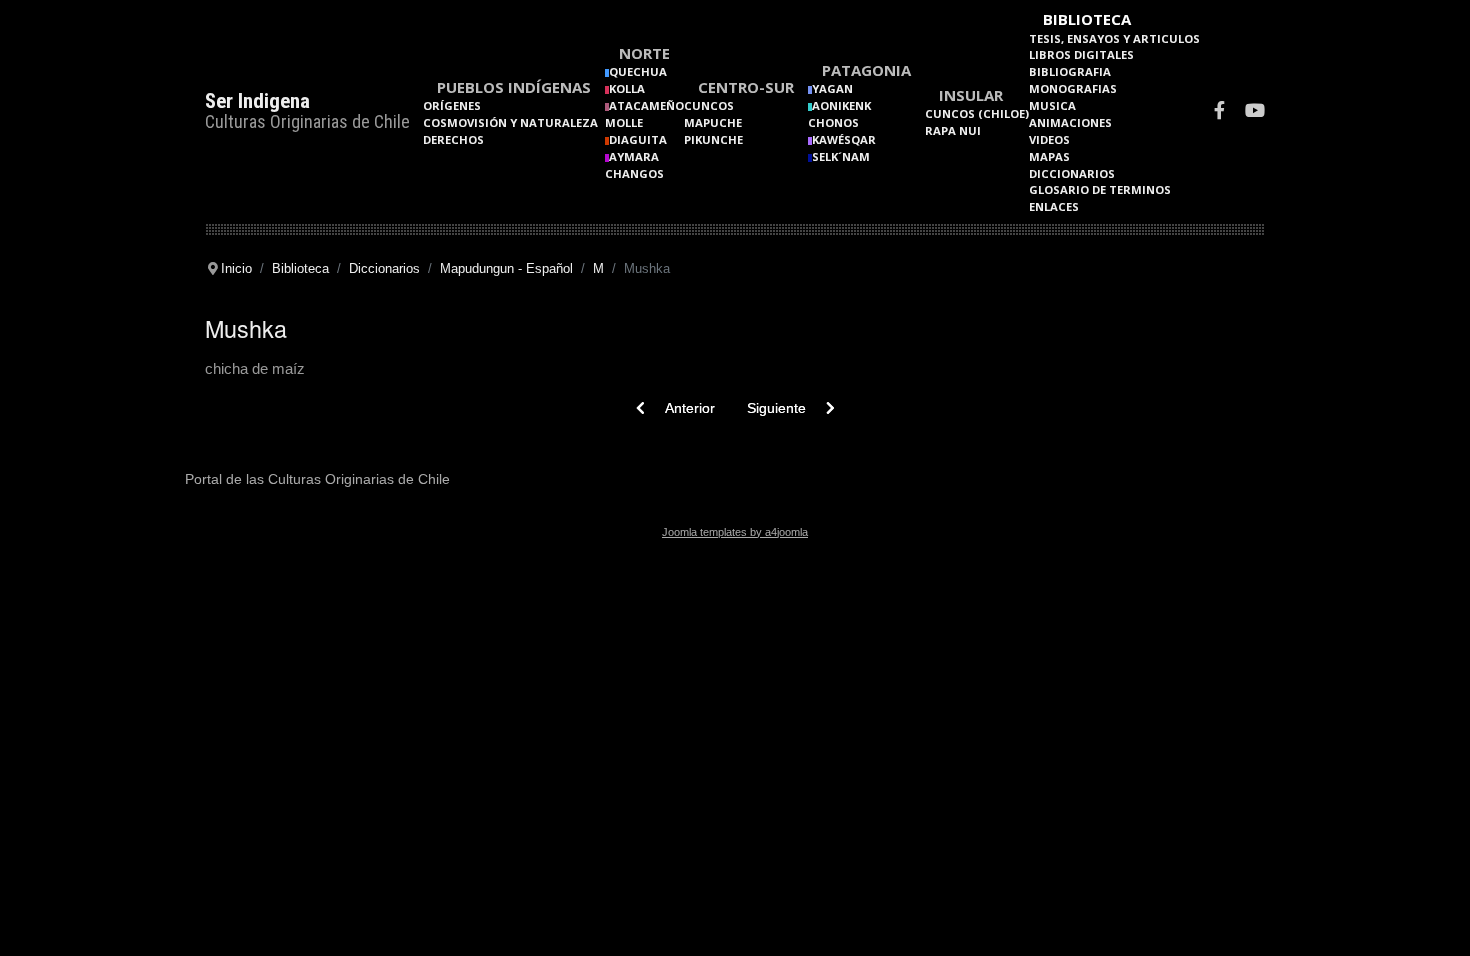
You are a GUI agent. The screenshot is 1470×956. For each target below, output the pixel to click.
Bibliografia (1070, 71)
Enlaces (1054, 206)
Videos (1049, 139)
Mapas (1049, 156)
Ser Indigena (257, 101)
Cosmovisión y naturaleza (510, 122)
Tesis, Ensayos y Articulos (1114, 38)
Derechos (453, 139)
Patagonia (866, 70)
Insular (971, 95)
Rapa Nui (953, 130)
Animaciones (1070, 122)
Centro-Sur (746, 87)
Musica (1052, 105)
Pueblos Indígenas (514, 87)
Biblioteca (1087, 19)
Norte (644, 53)
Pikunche (713, 139)
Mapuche (713, 122)
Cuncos (709, 105)
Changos (634, 173)
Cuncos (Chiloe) (977, 113)
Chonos (833, 122)
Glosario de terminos (1100, 189)
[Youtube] (1255, 112)
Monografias (1073, 88)
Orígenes (452, 105)
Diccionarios (1072, 173)
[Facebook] (1219, 112)
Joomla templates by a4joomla (735, 532)
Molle (624, 122)
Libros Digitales (1081, 54)
